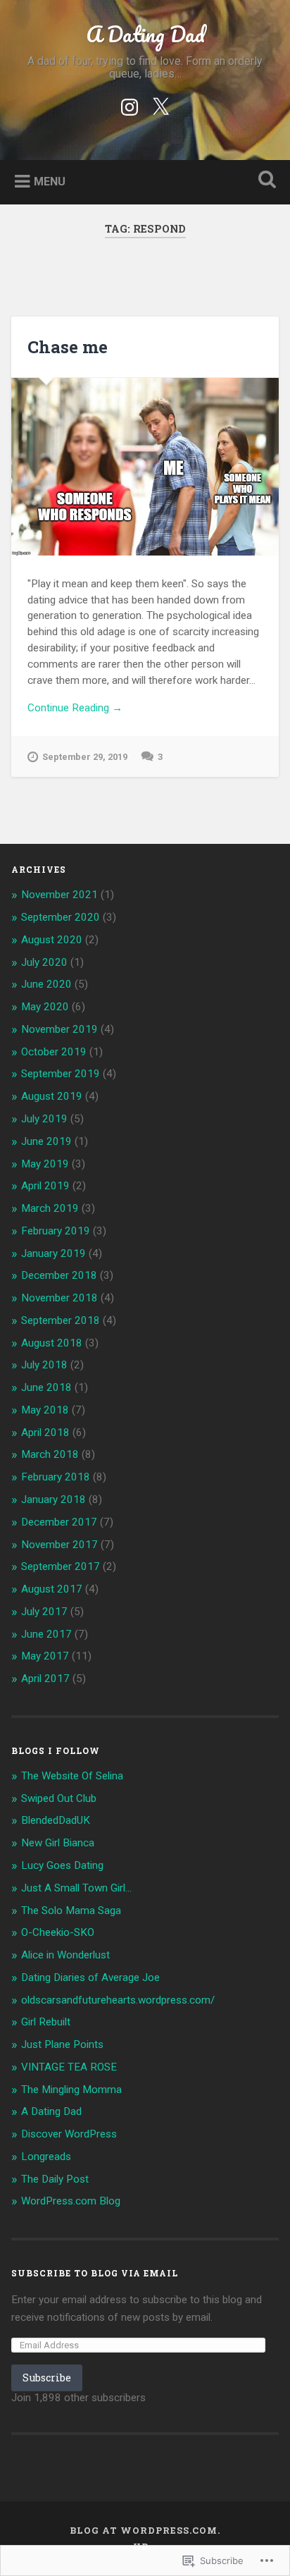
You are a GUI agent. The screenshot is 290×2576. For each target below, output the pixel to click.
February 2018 (56, 1477)
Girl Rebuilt (46, 2022)
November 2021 (59, 895)
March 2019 (50, 1208)
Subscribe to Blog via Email (95, 2273)
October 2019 (54, 1052)
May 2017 (45, 1656)
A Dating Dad (145, 34)
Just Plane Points (62, 2044)
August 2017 (52, 1589)
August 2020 (52, 940)
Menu (50, 181)
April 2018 (45, 1433)
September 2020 (61, 917)
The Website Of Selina (72, 1776)
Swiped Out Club (59, 1798)
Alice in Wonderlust (65, 1955)
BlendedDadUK (56, 1820)
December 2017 (59, 1522)
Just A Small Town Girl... (76, 1888)
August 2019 (52, 1096)
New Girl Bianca (58, 1843)
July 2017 (44, 1612)
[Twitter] (160, 105)
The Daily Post (55, 2179)
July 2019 (44, 1119)
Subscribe (47, 2378)
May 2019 (45, 1164)
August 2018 (52, 1343)
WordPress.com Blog (71, 2201)
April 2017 (45, 1679)
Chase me (68, 347)
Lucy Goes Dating (62, 1865)
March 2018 (50, 1454)
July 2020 (44, 962)
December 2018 (59, 1275)
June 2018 (46, 1387)
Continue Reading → (75, 708)
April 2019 (45, 1186)
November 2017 (59, 1545)
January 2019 (53, 1253)
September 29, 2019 (85, 757)
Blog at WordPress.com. (145, 2530)
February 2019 (56, 1231)
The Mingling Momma (71, 2090)
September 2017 (61, 1566)
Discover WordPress (69, 2134)
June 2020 (46, 984)
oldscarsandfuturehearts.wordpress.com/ (118, 2000)
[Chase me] (145, 467)
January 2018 (53, 1499)
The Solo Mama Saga (71, 1910)
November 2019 (59, 1029)
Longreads (46, 2157)
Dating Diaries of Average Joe (90, 1977)
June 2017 (46, 1634)
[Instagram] (130, 105)
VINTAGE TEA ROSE (69, 2067)
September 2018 (61, 1320)
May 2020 (45, 1007)
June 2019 (46, 1141)
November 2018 (59, 1298)
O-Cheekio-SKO (58, 1932)
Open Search (264, 181)
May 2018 (45, 1410)
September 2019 (61, 1074)
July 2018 (44, 1365)
